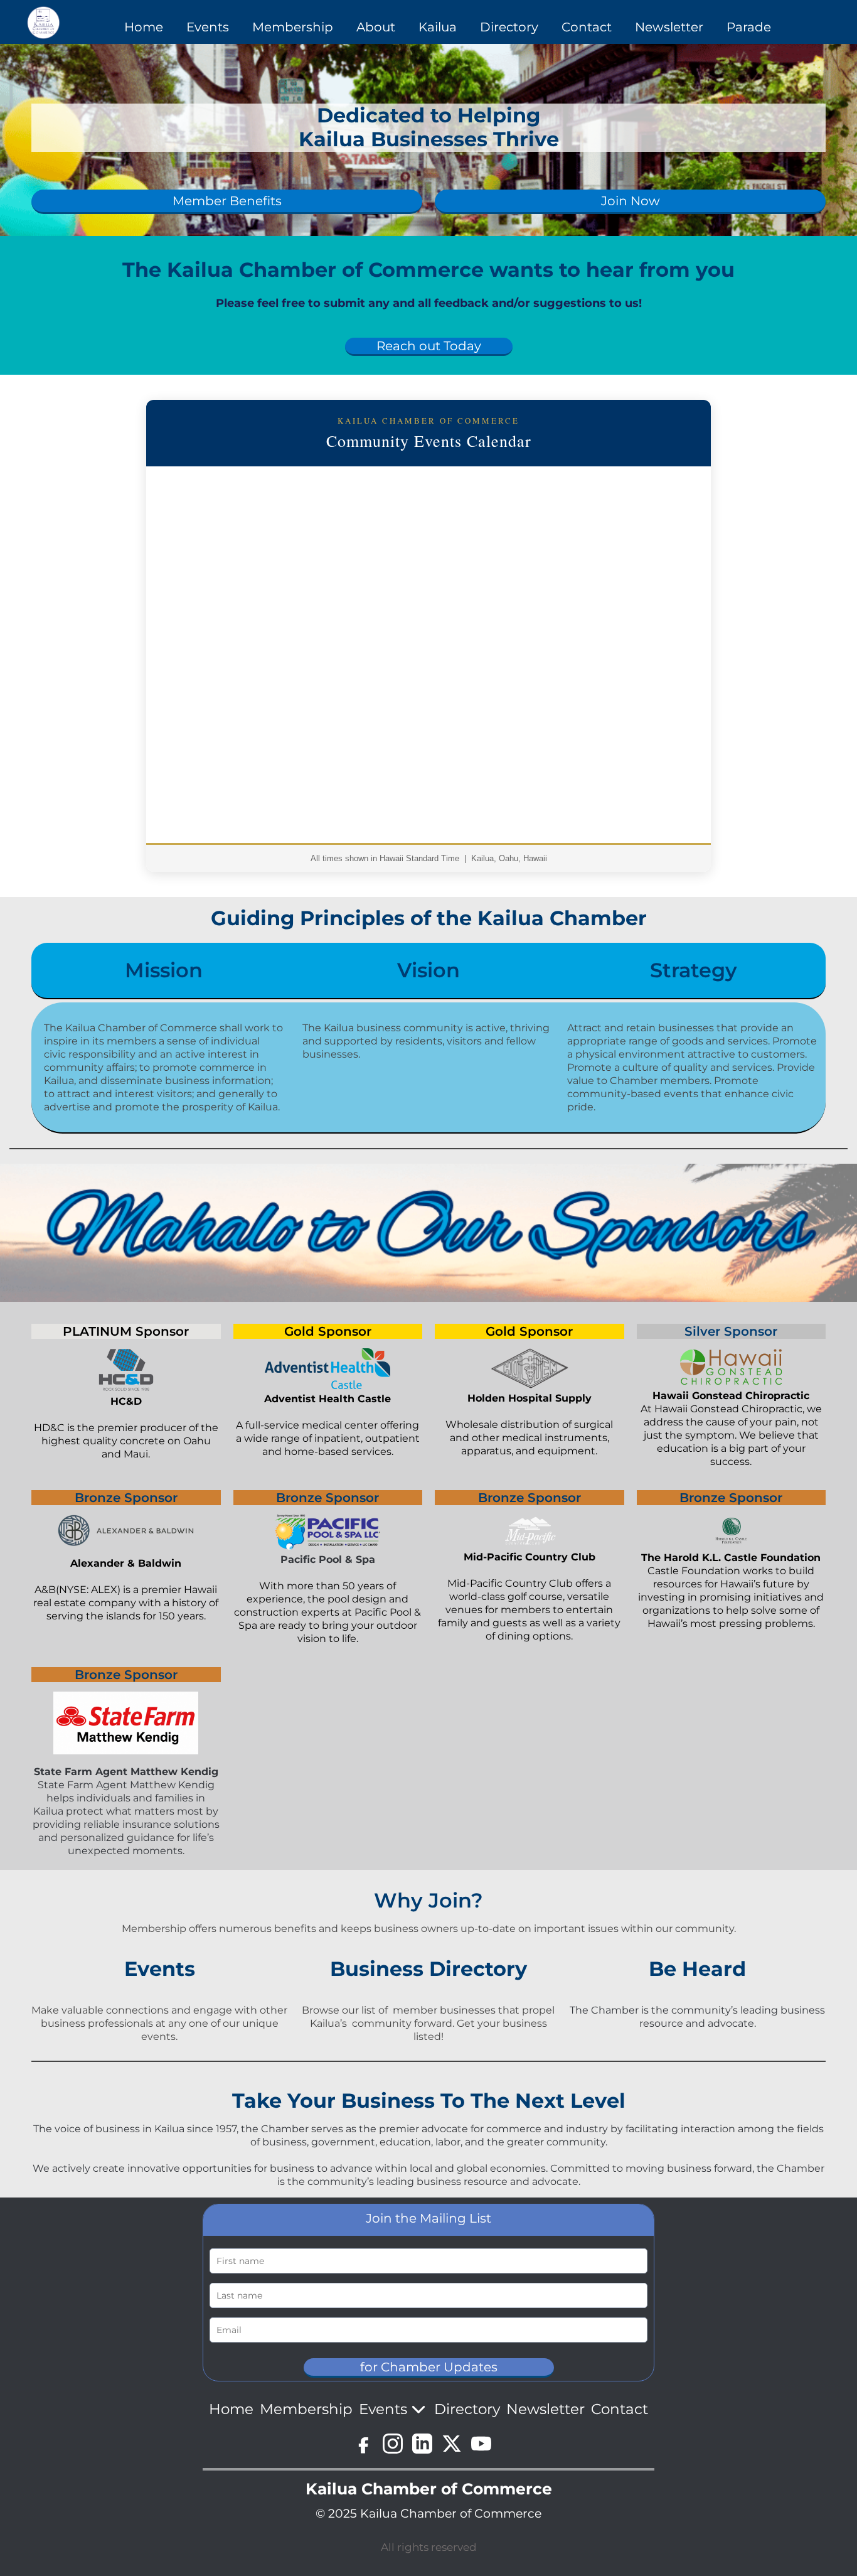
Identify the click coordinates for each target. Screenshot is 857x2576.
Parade (749, 27)
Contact (587, 27)
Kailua (438, 27)
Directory (509, 27)
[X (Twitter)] (452, 2444)
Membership (293, 27)
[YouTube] (481, 2444)
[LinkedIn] (422, 2444)
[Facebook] (363, 2444)
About (376, 27)
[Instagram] (393, 2444)
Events (208, 27)
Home (144, 27)
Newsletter (669, 27)
